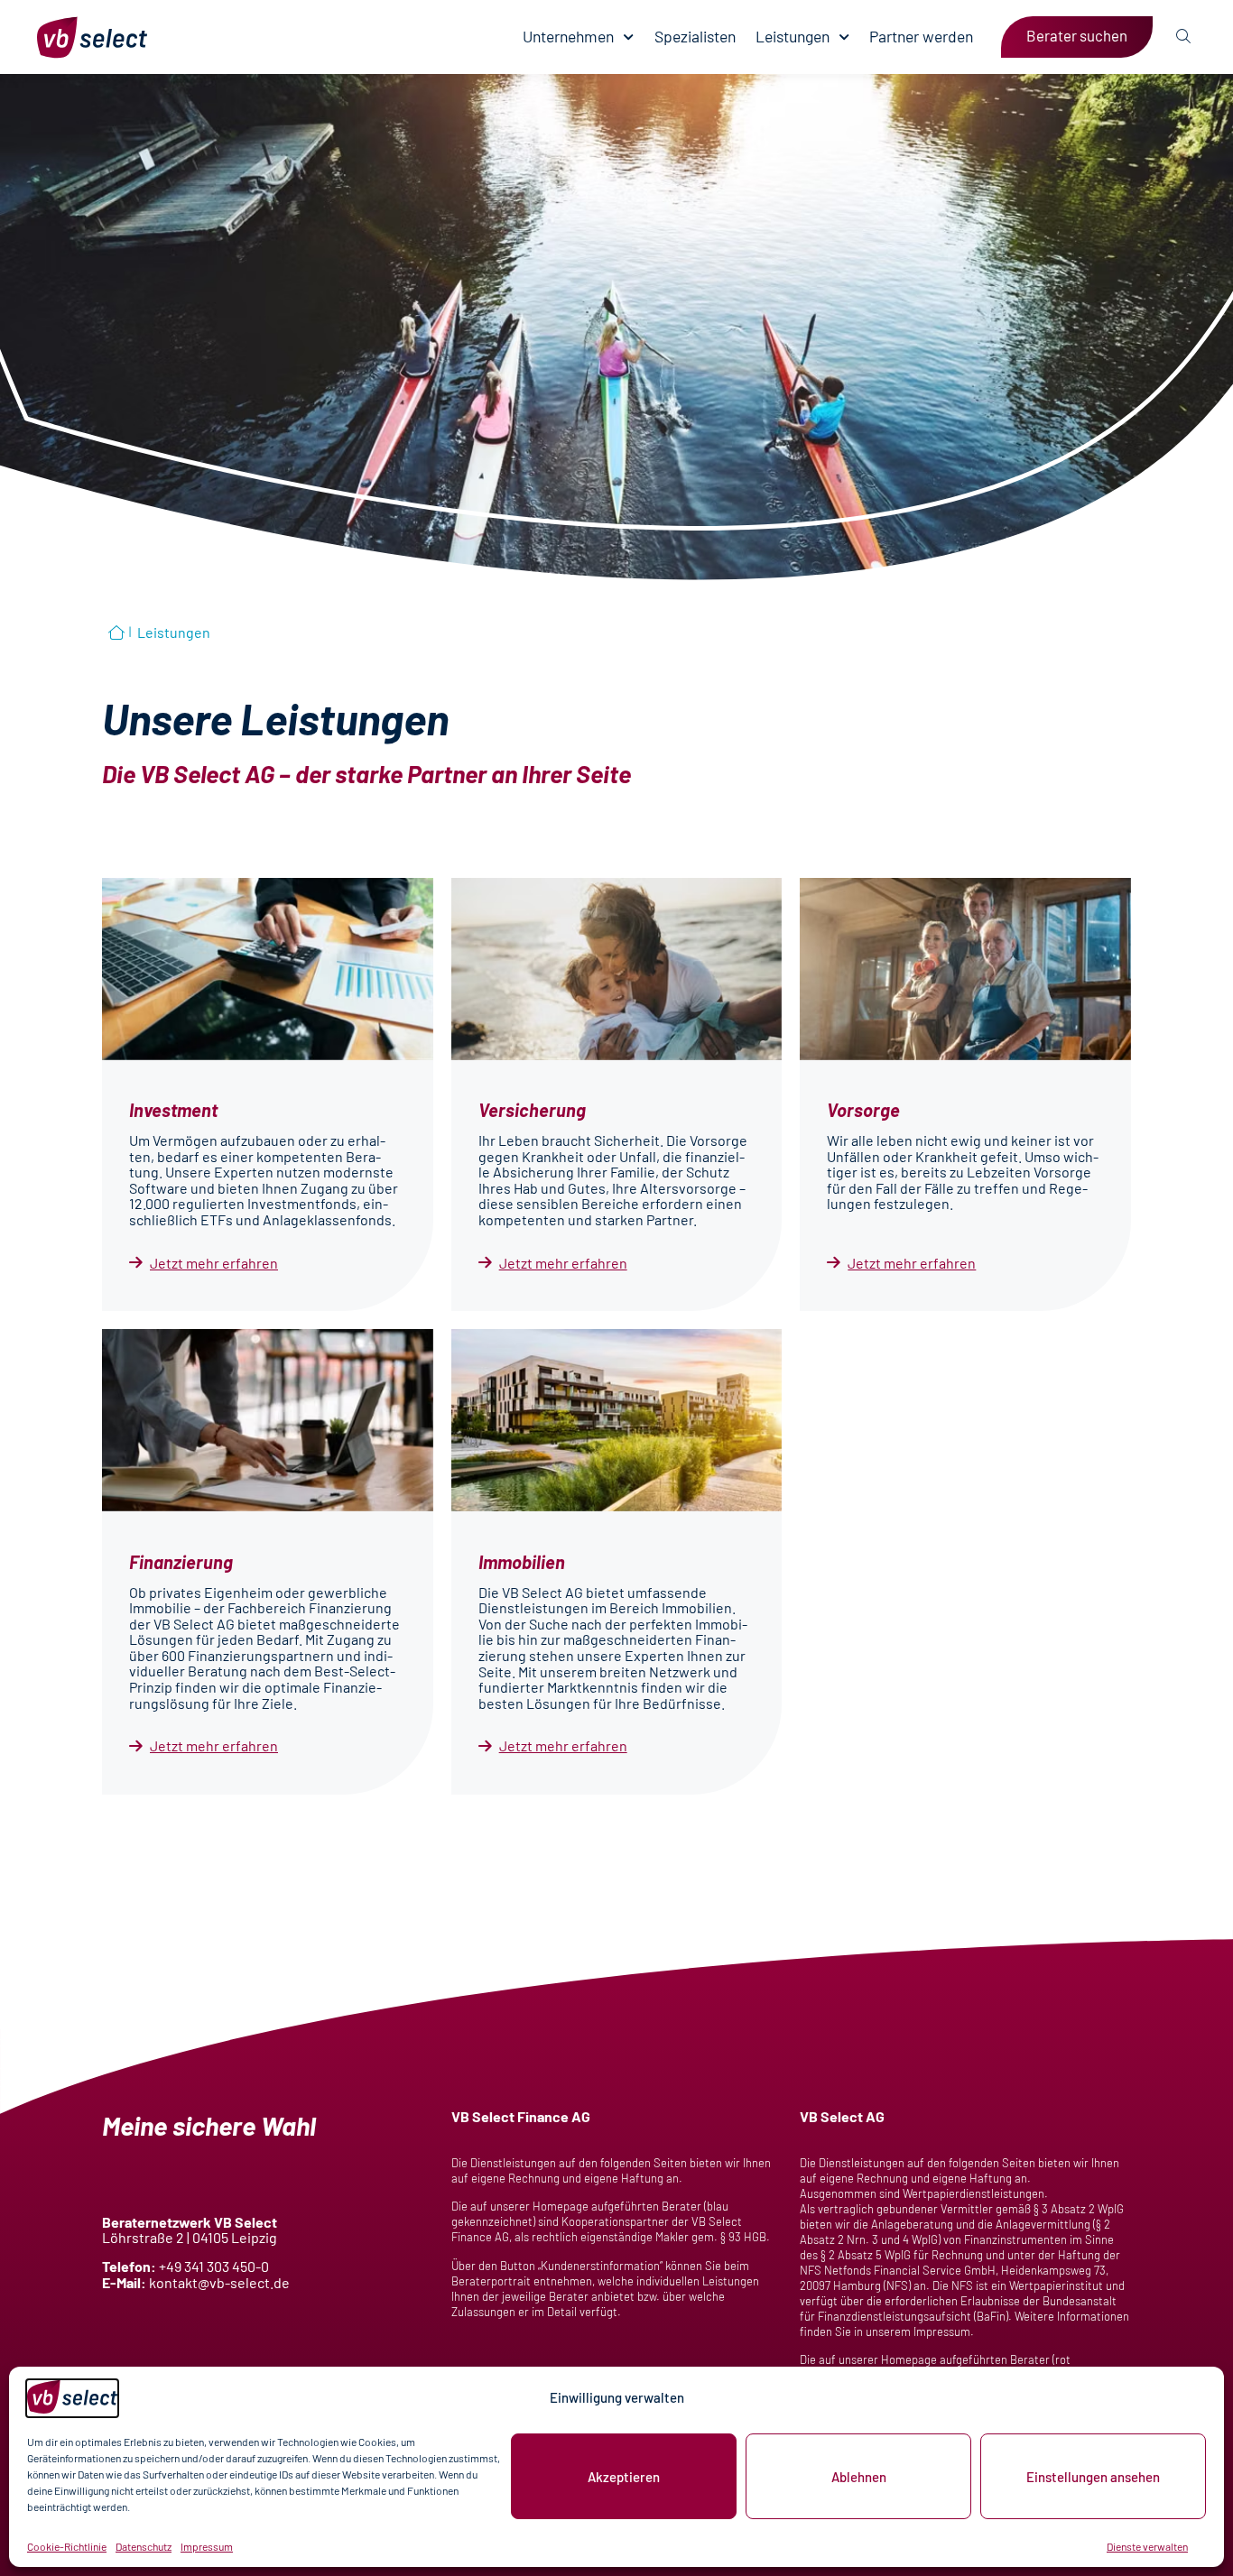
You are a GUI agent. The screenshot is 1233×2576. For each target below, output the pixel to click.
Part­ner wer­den (921, 37)
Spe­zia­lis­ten (695, 37)
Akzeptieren (624, 2477)
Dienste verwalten (1147, 2546)
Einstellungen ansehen (1093, 2477)
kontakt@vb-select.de (219, 2282)
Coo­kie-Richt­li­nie (67, 2546)
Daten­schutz (144, 2546)
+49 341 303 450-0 (214, 2266)
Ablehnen (859, 2477)
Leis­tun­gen (793, 37)
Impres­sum (207, 2546)
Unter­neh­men (568, 37)
